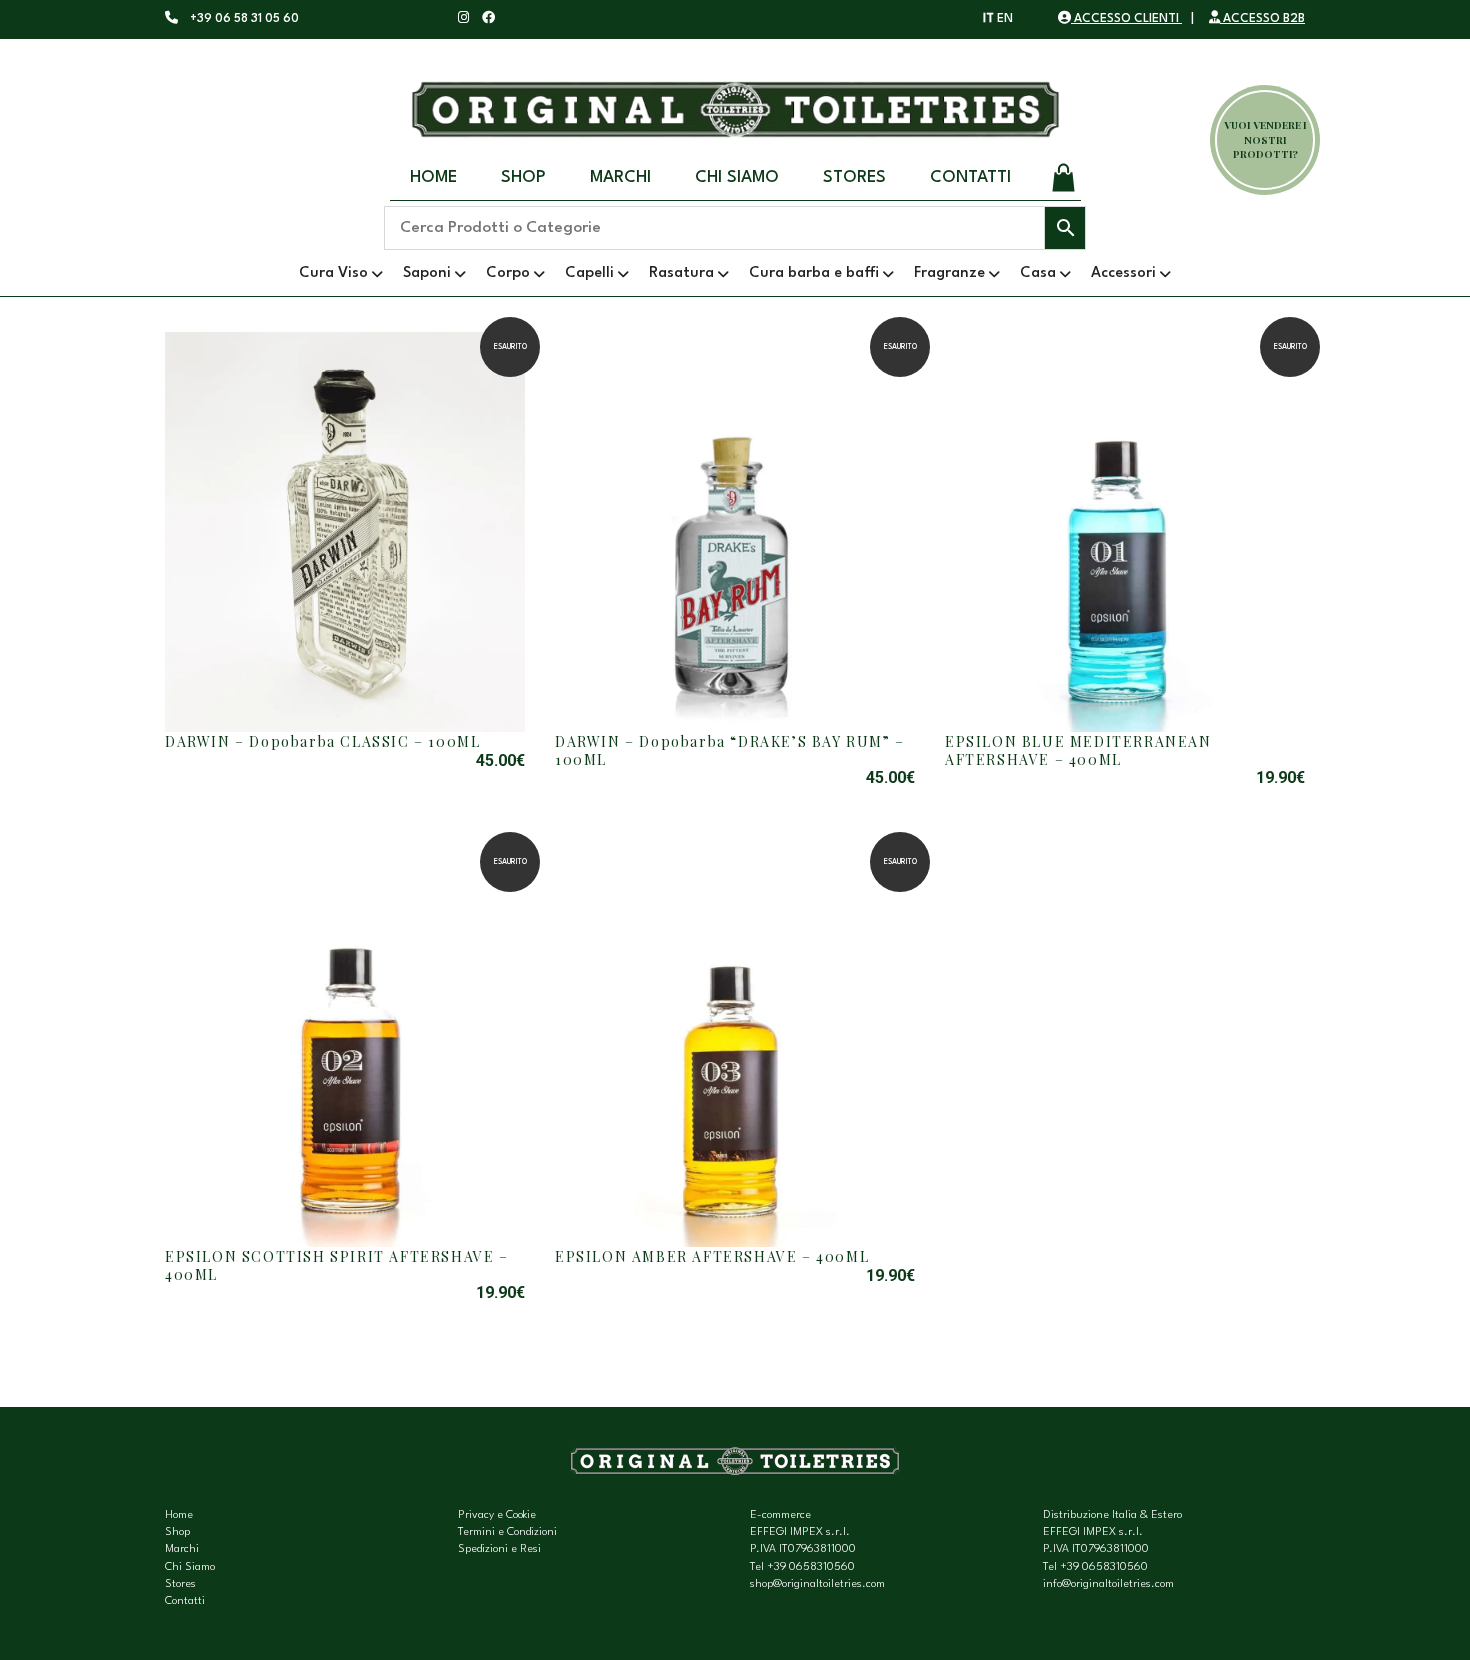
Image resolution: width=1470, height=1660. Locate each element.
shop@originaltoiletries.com (817, 1584)
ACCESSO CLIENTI (1126, 19)
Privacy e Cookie (497, 1515)
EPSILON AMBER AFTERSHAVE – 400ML (712, 1256)
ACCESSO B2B (1262, 19)
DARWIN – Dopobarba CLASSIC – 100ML (322, 741)
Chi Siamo (737, 177)
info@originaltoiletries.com (1108, 1584)
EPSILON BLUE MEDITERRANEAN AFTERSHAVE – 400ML (1078, 750)
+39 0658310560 (811, 1567)
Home (433, 177)
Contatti (970, 177)
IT (988, 19)
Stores (854, 177)
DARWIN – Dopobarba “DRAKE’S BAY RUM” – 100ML (730, 750)
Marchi (620, 177)
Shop (523, 177)
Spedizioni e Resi (499, 1549)
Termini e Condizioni (507, 1532)
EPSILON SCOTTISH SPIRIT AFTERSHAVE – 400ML (337, 1265)
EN (1005, 19)
